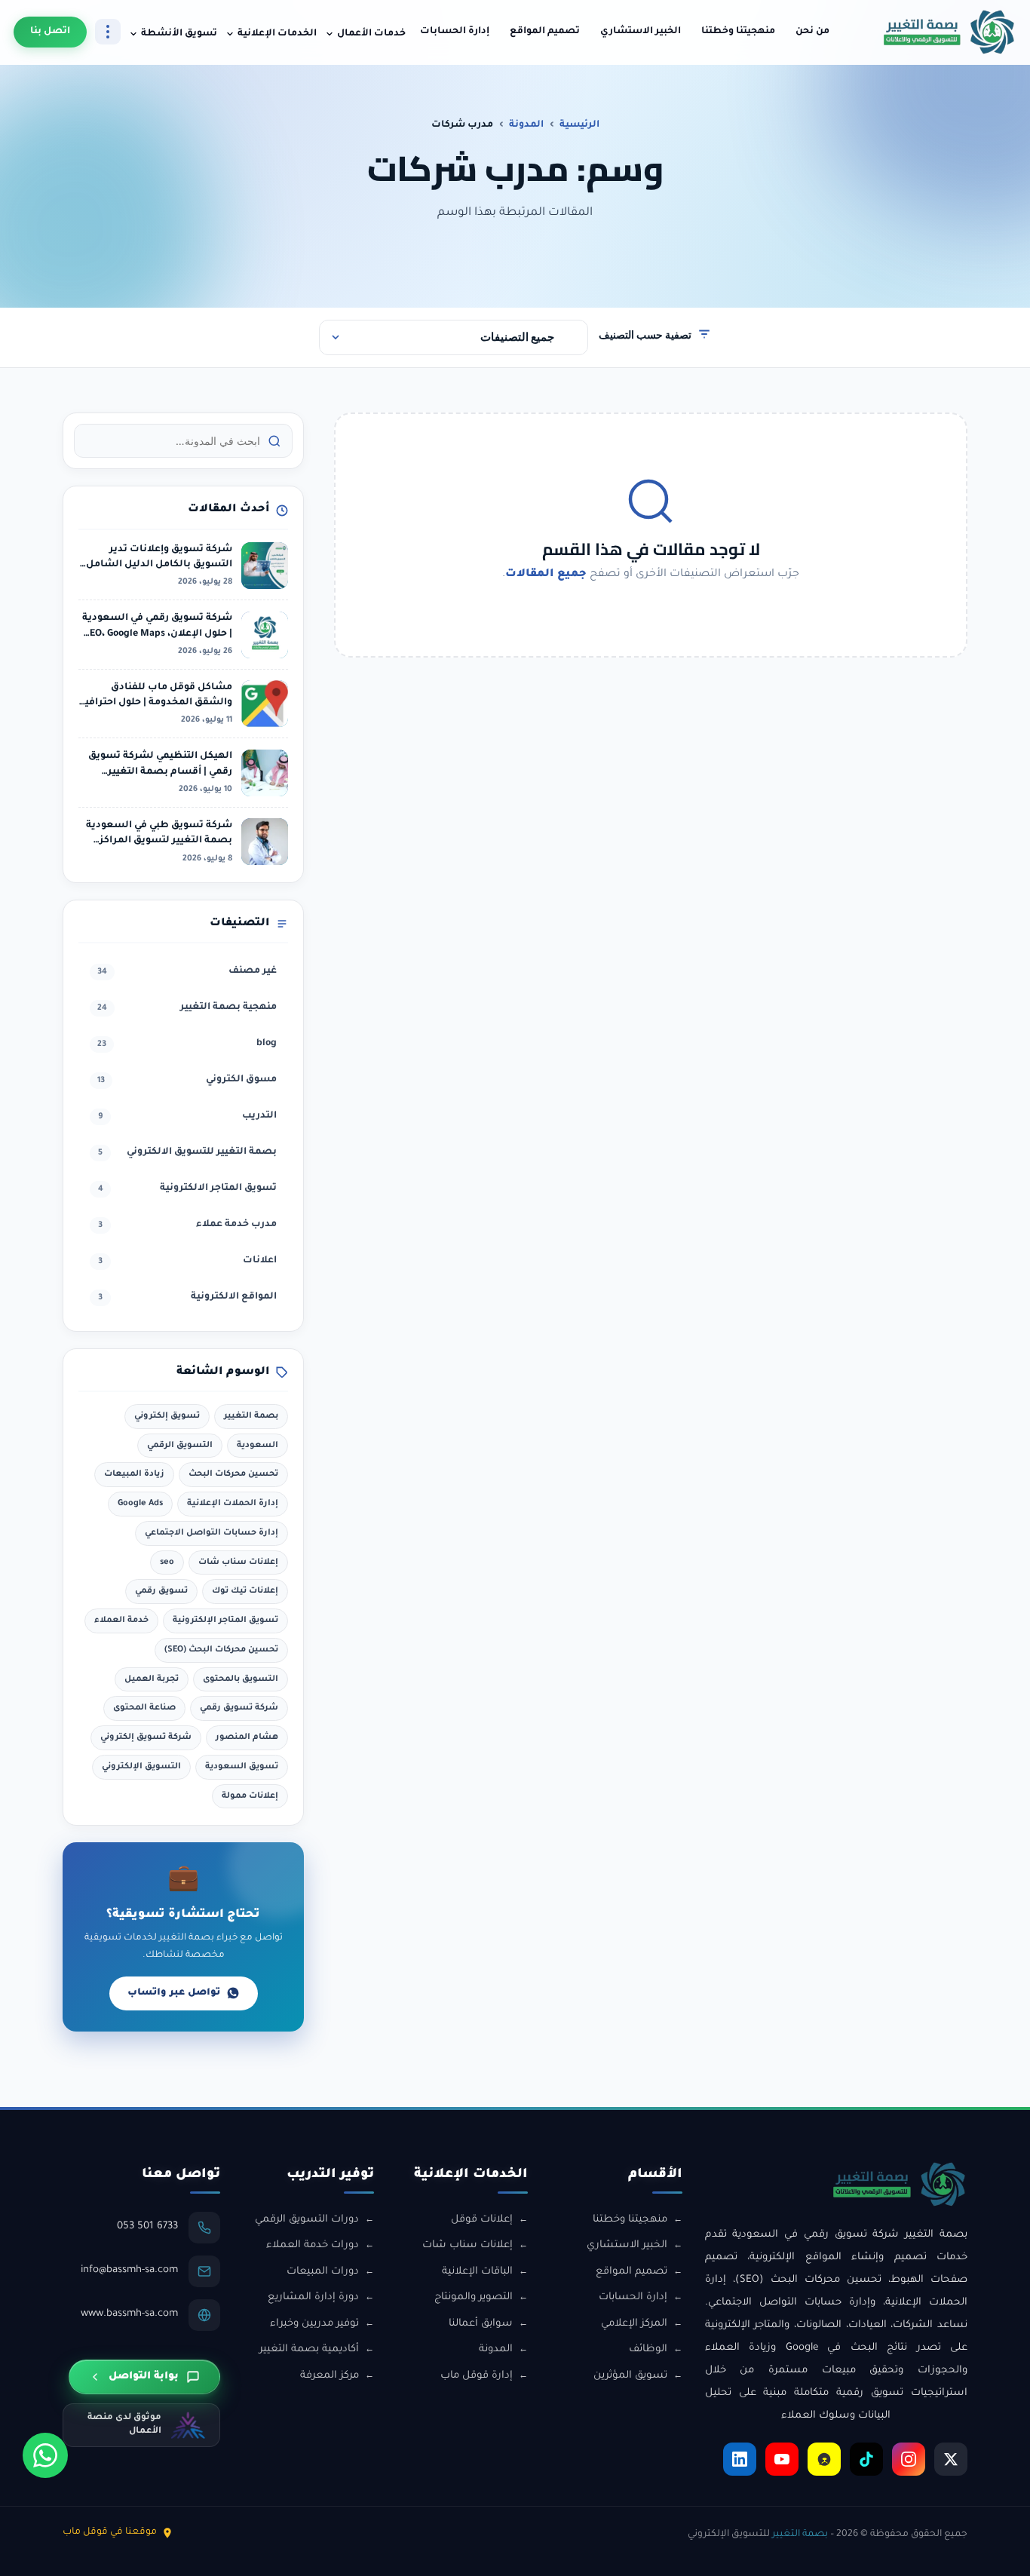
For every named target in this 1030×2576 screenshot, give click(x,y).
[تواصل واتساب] (45, 2455)
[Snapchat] (824, 2459)
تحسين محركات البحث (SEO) (221, 1650)
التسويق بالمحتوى (241, 1679)
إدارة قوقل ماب (477, 2376)
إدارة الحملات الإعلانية (233, 1504)
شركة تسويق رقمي (239, 1708)
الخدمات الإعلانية (277, 34)
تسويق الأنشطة (179, 34)
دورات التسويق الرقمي (307, 2220)
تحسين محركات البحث (233, 1474)
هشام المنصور (247, 1737)
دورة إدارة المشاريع (313, 2297)
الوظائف (648, 2349)
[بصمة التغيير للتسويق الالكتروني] (949, 32)
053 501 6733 (147, 2226)
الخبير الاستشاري (641, 32)
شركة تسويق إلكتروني (146, 1737)
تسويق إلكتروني (167, 1416)
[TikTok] (866, 2459)
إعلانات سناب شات (238, 1562)
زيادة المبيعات (134, 1474)
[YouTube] (782, 2459)
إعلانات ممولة (250, 1796)
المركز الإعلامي (634, 2324)
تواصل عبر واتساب (174, 1993)
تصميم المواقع (545, 32)
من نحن (812, 32)
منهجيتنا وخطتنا (738, 32)
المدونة (526, 125)
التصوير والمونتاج (474, 2297)
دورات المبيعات (323, 2272)
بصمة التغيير (251, 1416)
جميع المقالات (546, 575)
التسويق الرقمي (180, 1446)
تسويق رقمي (161, 1591)
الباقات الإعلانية (477, 2272)
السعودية (257, 1446)
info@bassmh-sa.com (129, 2270)
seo (167, 1562)
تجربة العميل (152, 1679)
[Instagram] (909, 2459)
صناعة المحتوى (144, 1708)
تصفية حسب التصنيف (645, 334)
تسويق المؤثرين (630, 2376)
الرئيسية (579, 125)
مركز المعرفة (330, 2376)
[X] (951, 2459)
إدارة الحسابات (455, 32)
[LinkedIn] (740, 2459)
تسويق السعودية (242, 1767)
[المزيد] (108, 32)
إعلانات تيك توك (245, 1591)
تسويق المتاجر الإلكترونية (225, 1621)
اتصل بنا (50, 32)
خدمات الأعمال (371, 34)
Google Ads (140, 1504)
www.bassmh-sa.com (129, 2314)
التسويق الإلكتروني (141, 1767)
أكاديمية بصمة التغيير (309, 2349)
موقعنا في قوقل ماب (110, 2532)
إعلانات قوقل (482, 2220)
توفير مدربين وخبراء (314, 2324)
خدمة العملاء (121, 1621)
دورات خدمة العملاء (313, 2245)
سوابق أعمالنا (481, 2324)
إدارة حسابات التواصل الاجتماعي (212, 1533)
